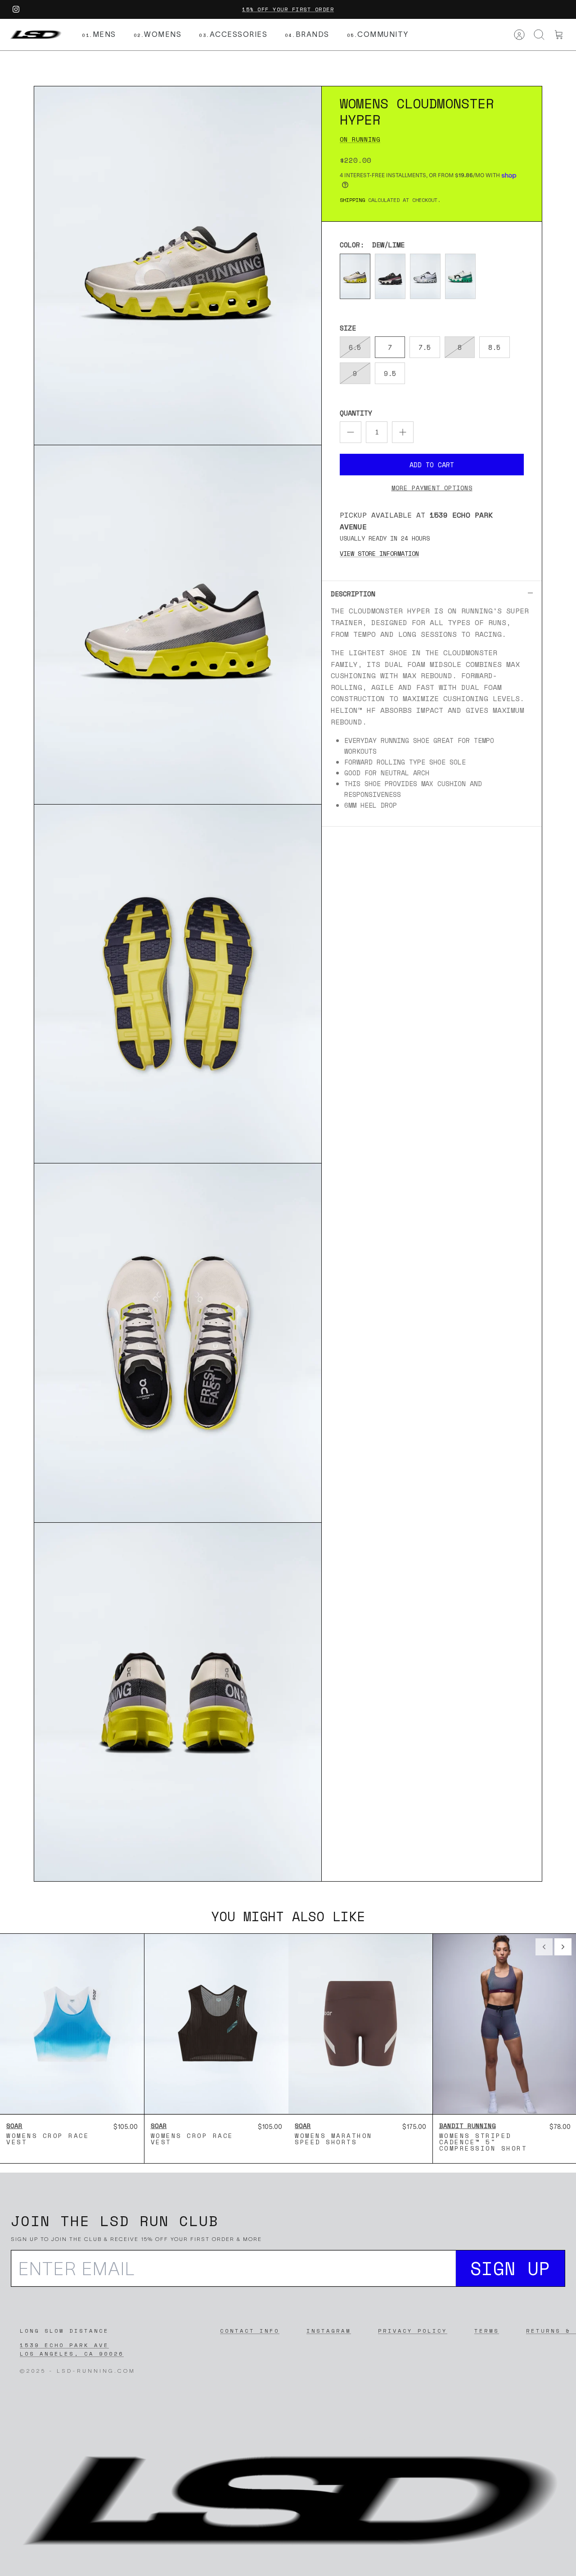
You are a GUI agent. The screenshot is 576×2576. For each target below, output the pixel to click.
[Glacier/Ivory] (425, 276)
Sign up (511, 2268)
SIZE (348, 328)
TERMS (487, 2331)
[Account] (519, 35)
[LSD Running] (35, 35)
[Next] (563, 1947)
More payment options (432, 488)
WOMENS (158, 34)
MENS (99, 34)
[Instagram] (16, 9)
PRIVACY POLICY (413, 2331)
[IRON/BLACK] (390, 276)
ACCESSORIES (233, 34)
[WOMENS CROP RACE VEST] (72, 2024)
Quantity (356, 413)
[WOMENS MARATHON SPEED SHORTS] (360, 2024)
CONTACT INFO (250, 2331)
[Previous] (544, 1947)
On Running (360, 139)
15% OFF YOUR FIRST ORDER (288, 9)
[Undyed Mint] (460, 276)
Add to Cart (432, 465)
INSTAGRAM (329, 2331)
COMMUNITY (378, 34)
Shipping (352, 200)
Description (353, 594)
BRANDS (307, 34)
